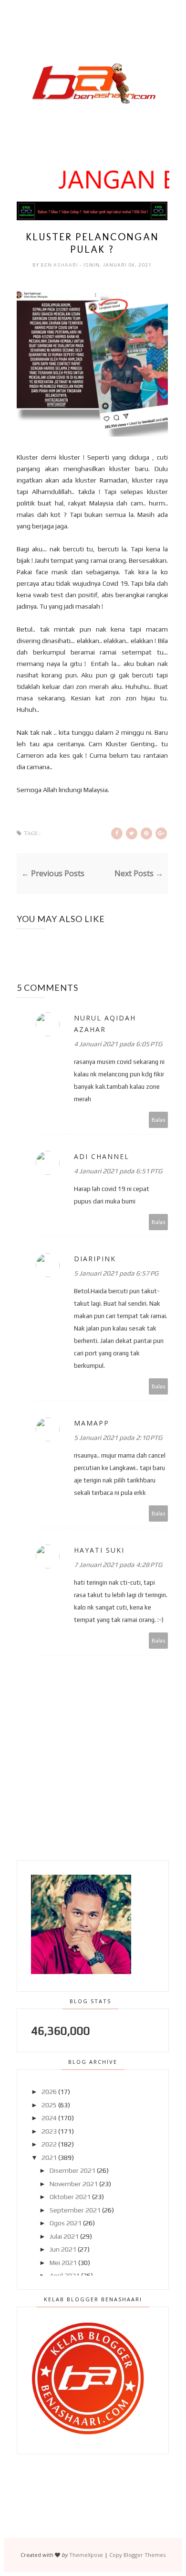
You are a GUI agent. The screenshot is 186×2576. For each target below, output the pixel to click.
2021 (49, 2157)
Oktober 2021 (70, 2197)
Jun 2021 (63, 2249)
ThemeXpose (86, 2555)
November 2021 (74, 2184)
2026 (49, 2092)
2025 (49, 2105)
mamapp (92, 1423)
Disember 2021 (72, 2170)
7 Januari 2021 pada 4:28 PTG (118, 1565)
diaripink (95, 1259)
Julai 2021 (64, 2236)
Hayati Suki (99, 1550)
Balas (159, 1120)
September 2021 (75, 2210)
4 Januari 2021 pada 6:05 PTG (118, 1044)
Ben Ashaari (60, 265)
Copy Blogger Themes (137, 2555)
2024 (49, 2118)
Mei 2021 (63, 2263)
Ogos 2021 (66, 2223)
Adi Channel (102, 1156)
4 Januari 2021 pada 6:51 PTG (118, 1171)
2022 (49, 2144)
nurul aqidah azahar (105, 1024)
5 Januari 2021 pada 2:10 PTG (118, 1438)
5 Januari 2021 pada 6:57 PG (116, 1273)
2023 (49, 2131)
